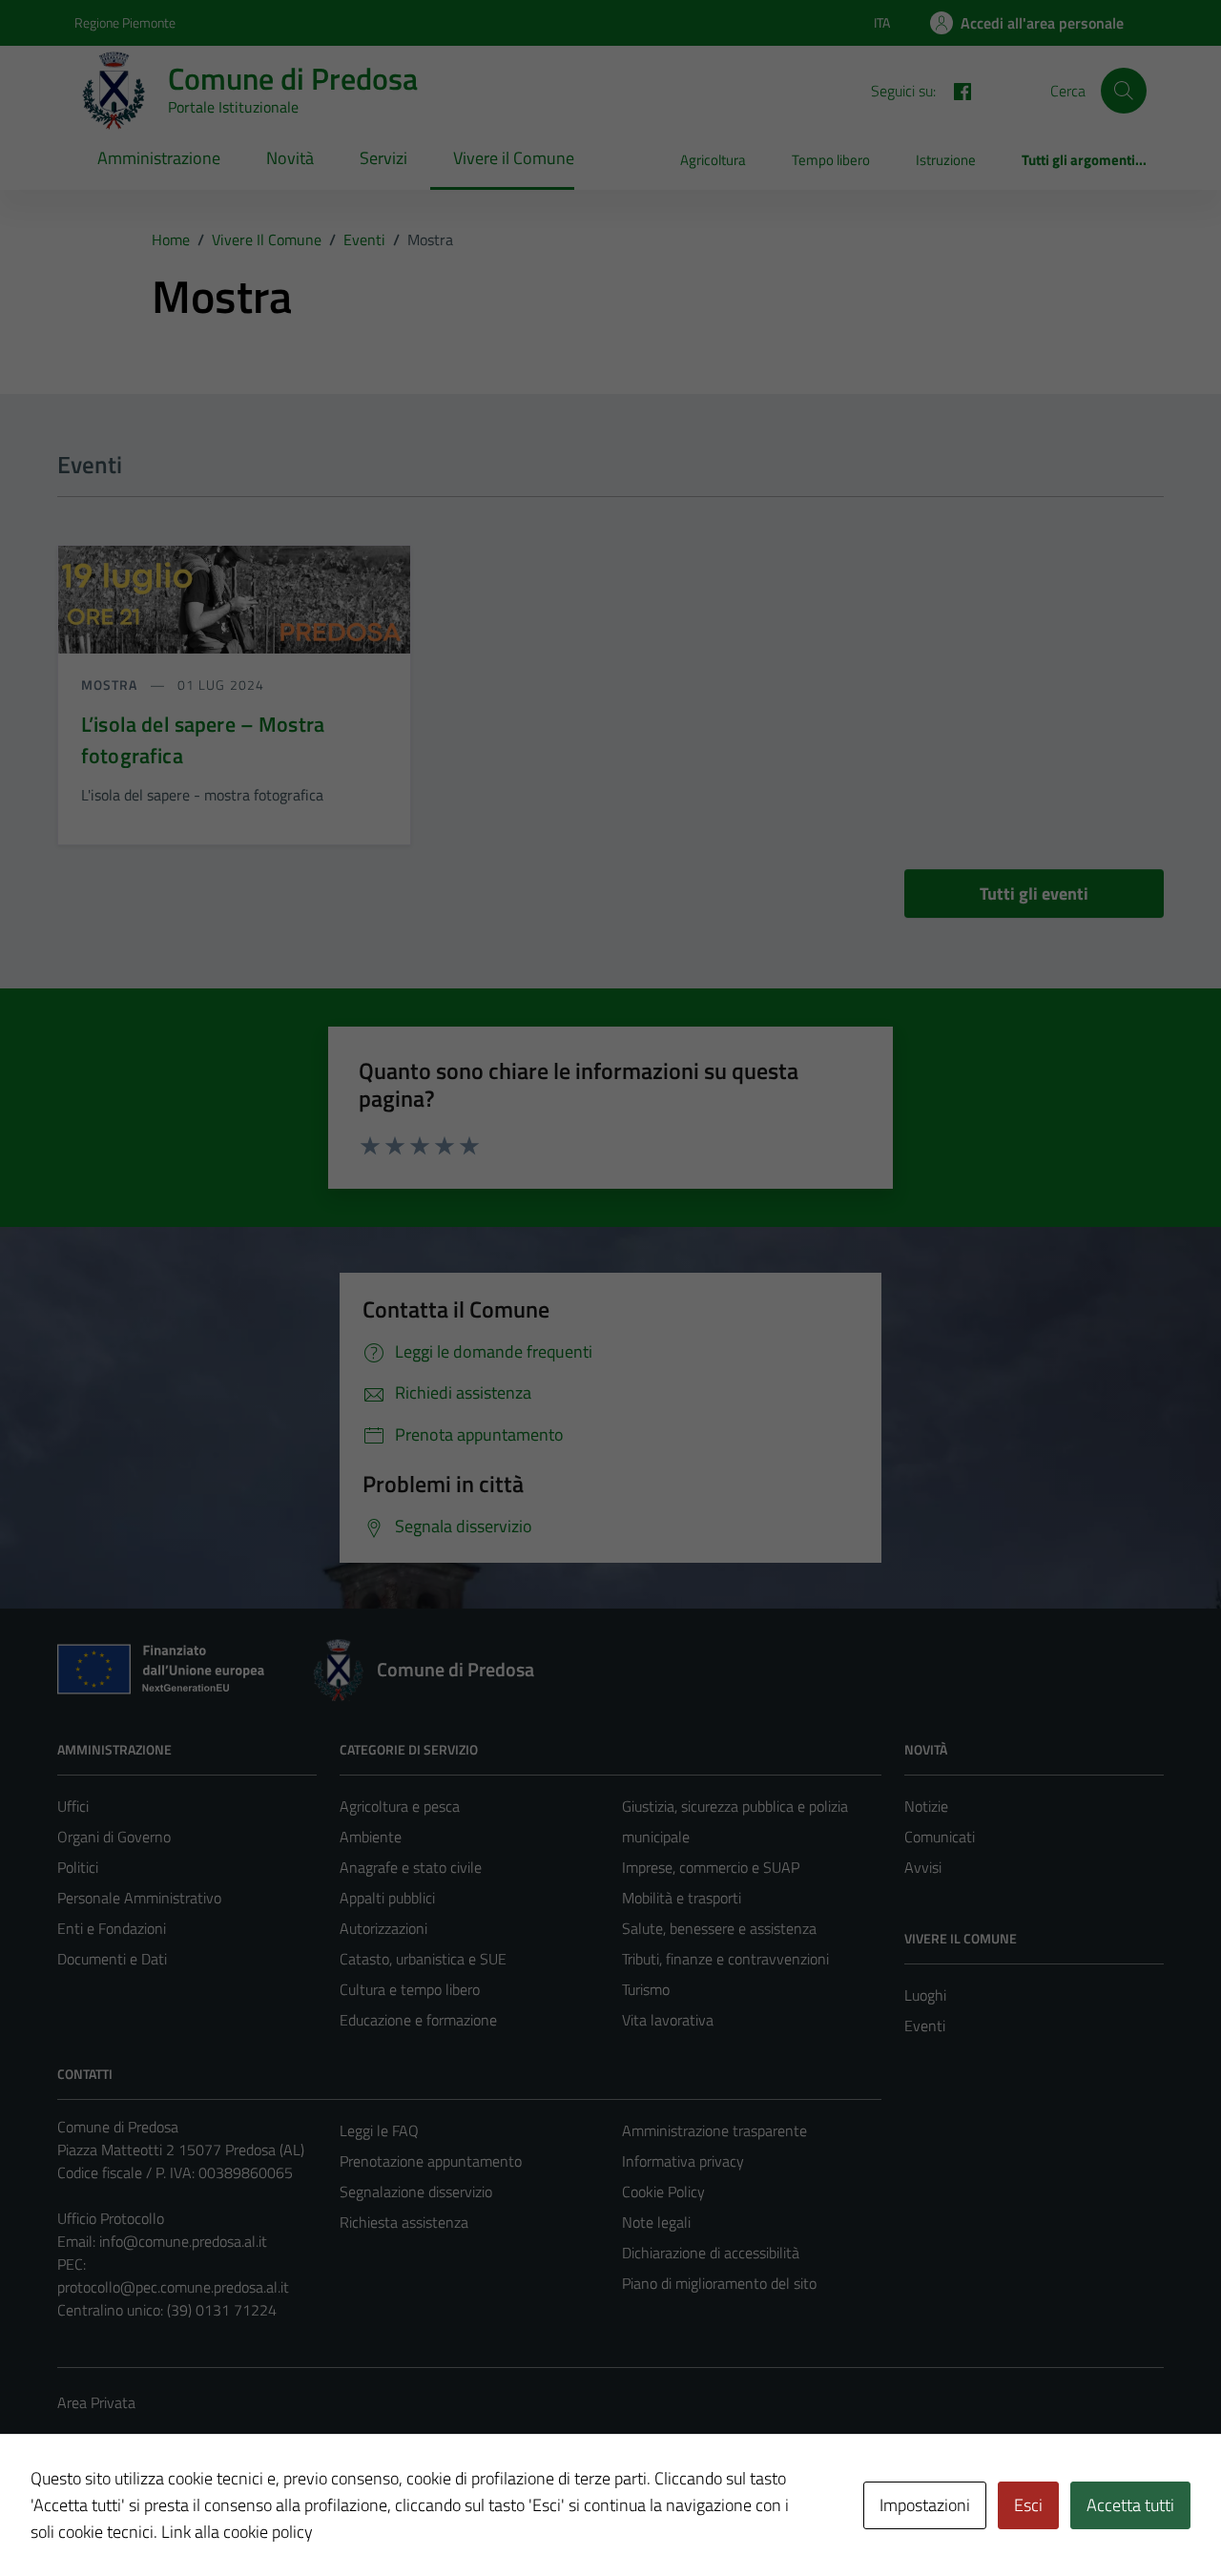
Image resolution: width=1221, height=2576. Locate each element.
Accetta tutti (1130, 2505)
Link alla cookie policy (237, 2532)
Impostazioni (925, 2505)
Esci (1028, 2505)
